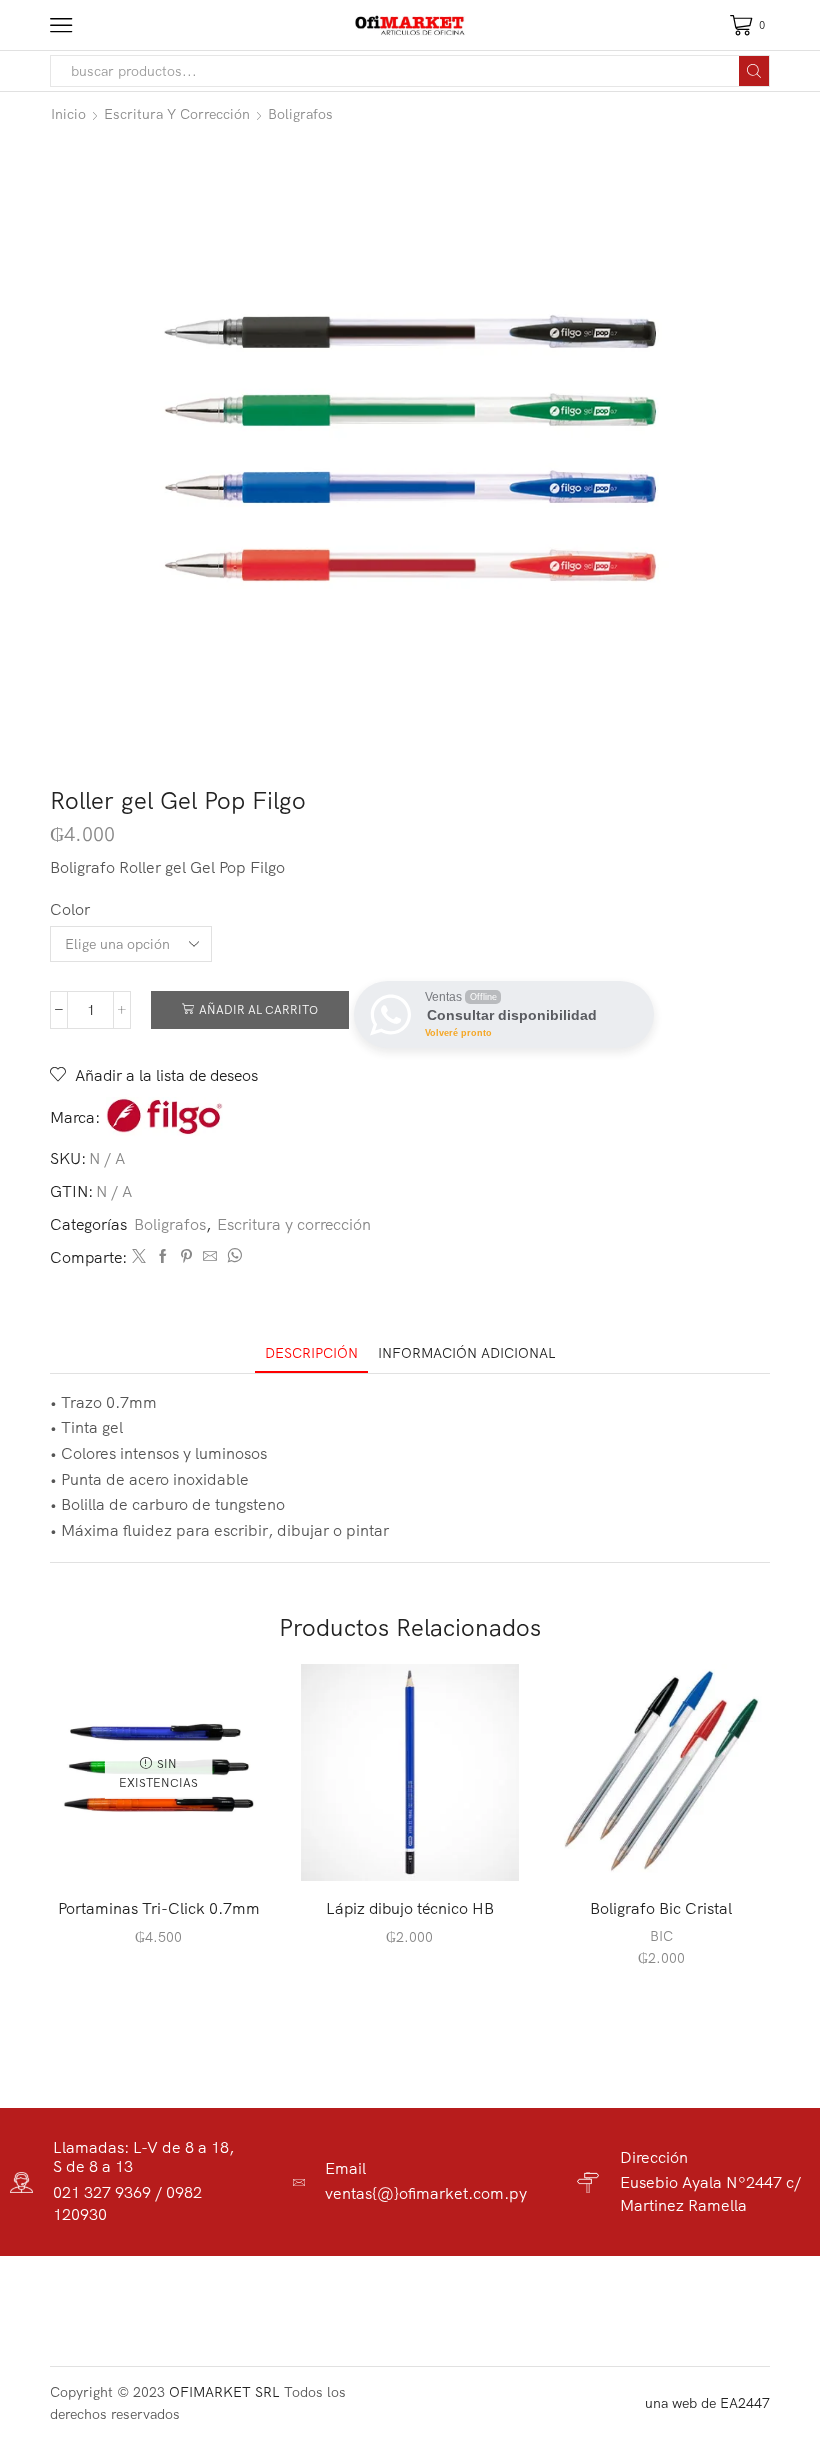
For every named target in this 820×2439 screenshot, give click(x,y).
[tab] (311, 1353)
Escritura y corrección (177, 114)
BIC (661, 1936)
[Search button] (754, 71)
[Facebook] (163, 1257)
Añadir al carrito (258, 1009)
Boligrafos (300, 114)
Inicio (68, 114)
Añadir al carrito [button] (420, 1848)
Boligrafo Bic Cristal (661, 1908)
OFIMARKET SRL (224, 2392)
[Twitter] (139, 1257)
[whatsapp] (232, 1257)
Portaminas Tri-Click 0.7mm (159, 1908)
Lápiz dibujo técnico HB (410, 1908)
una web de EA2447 (707, 2403)
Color (70, 909)
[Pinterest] (186, 1257)
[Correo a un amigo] (210, 1257)
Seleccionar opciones (671, 1848)
